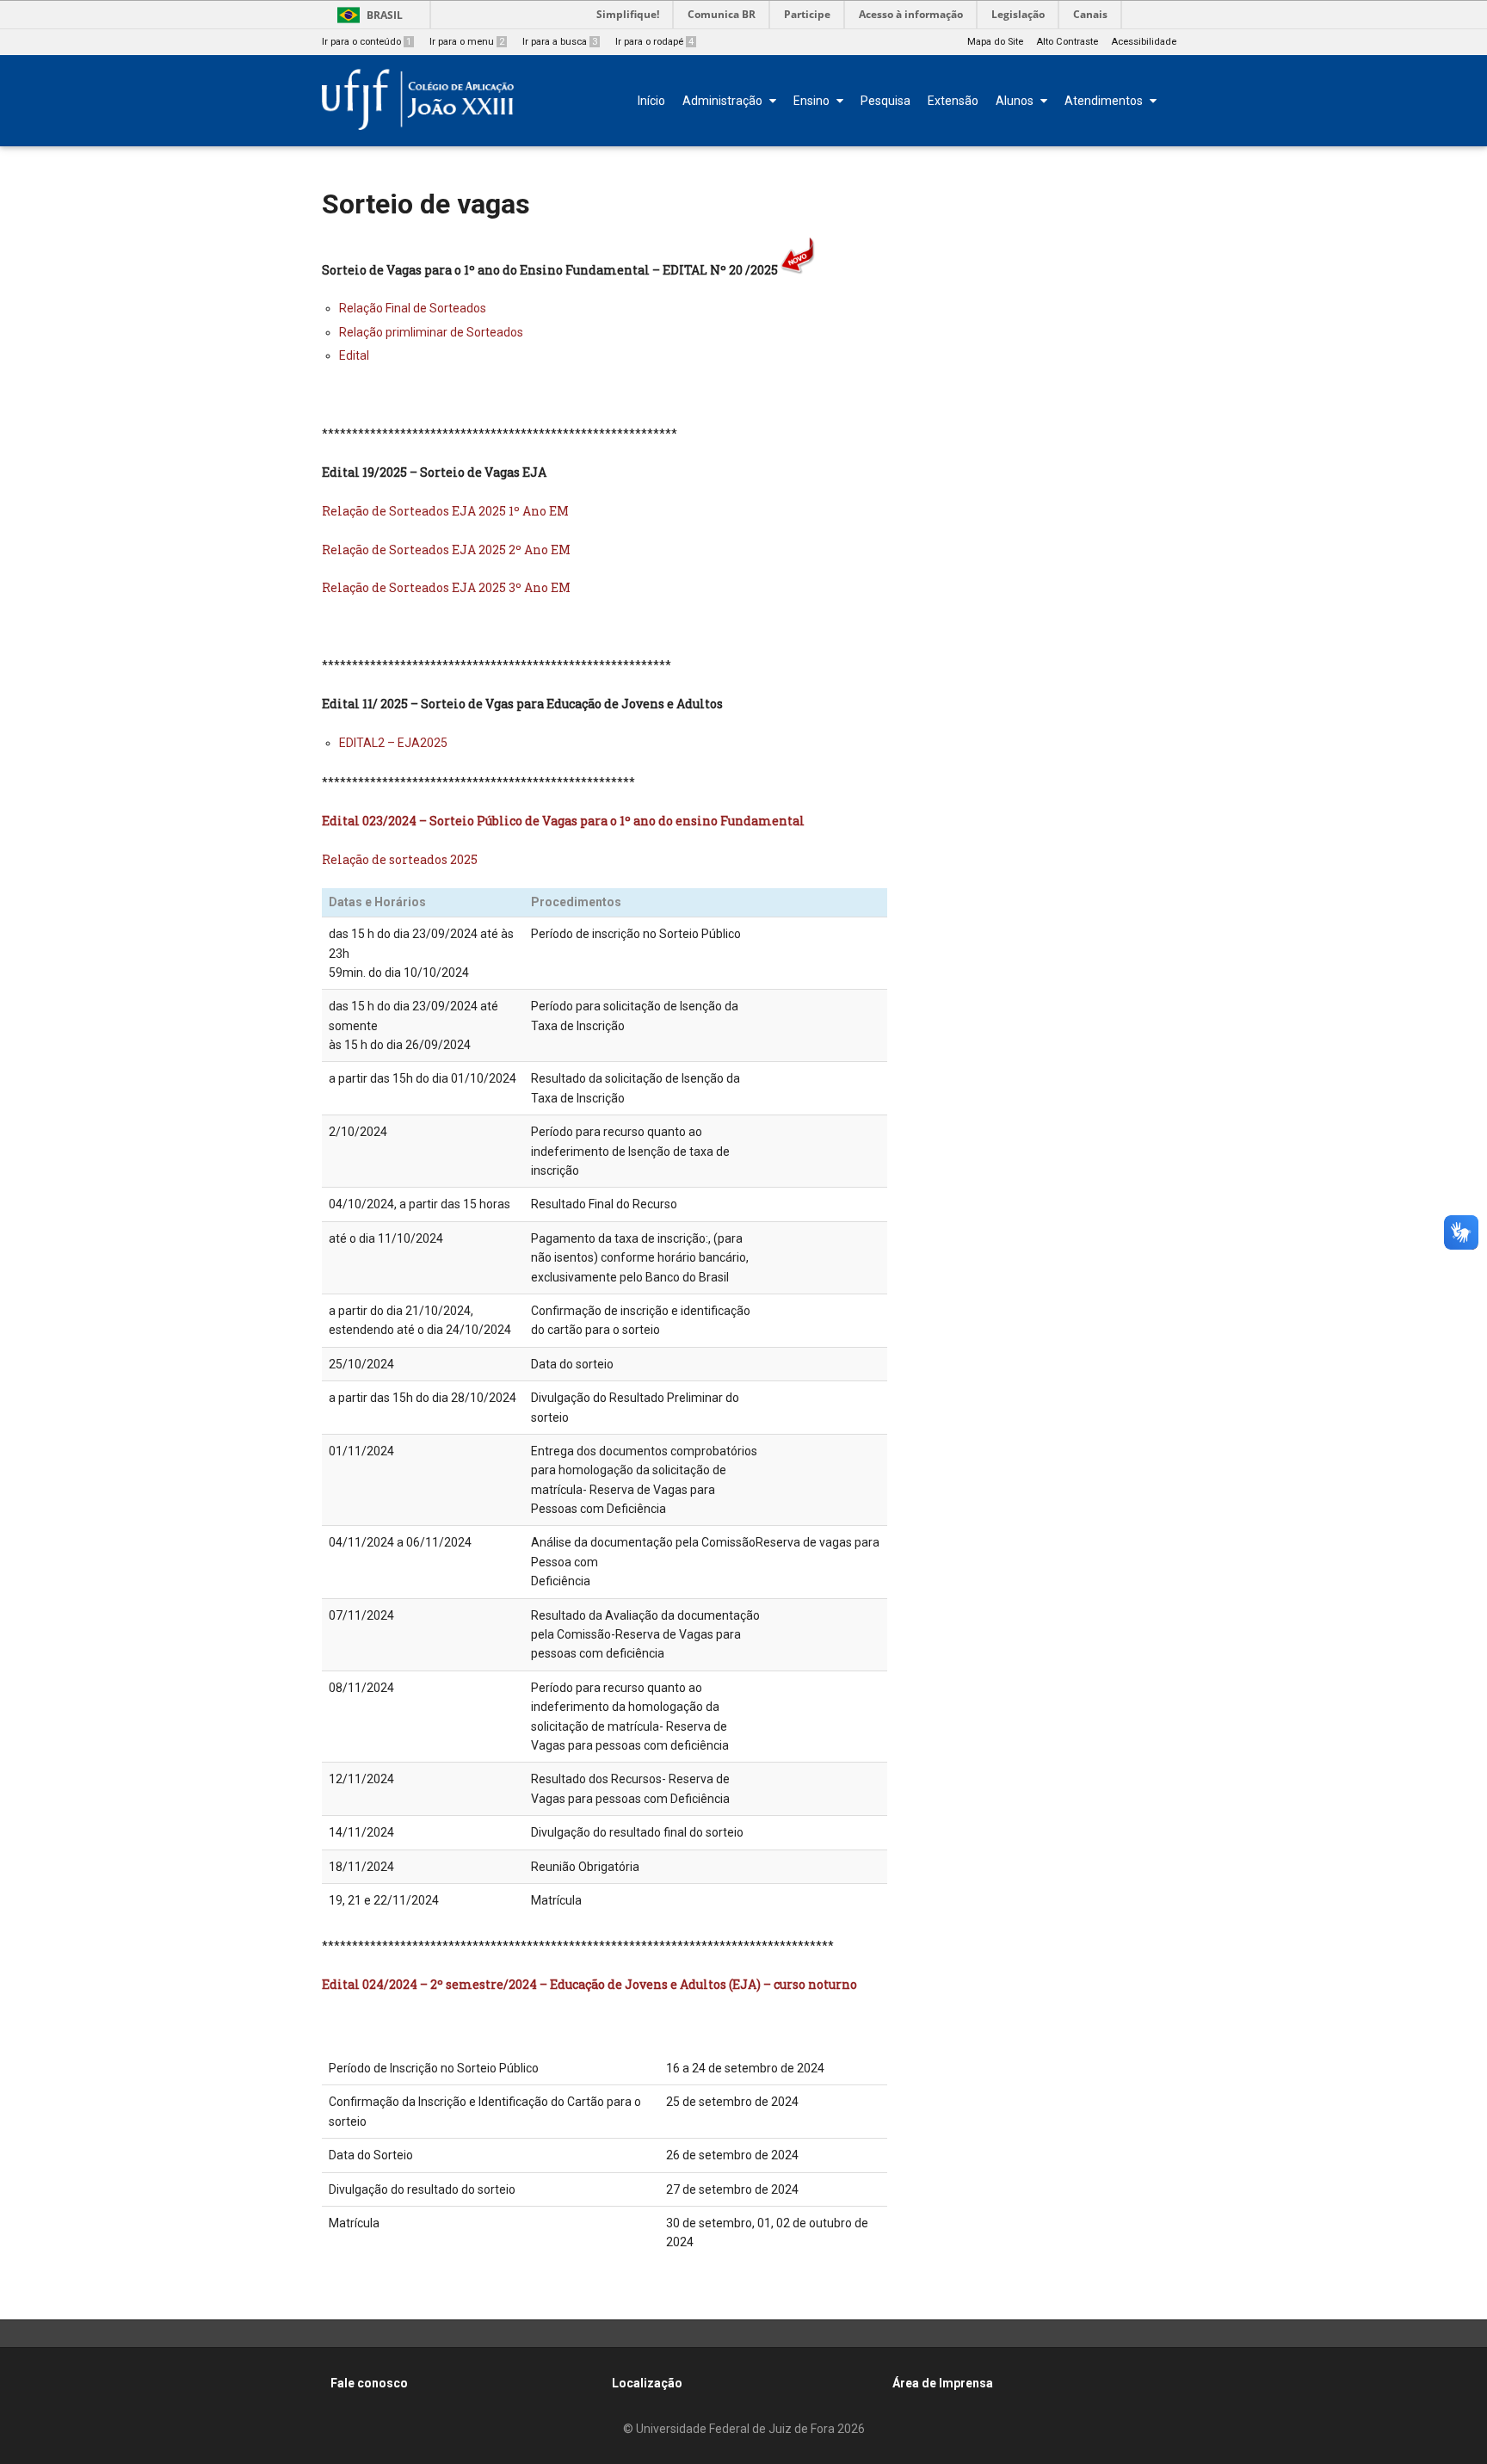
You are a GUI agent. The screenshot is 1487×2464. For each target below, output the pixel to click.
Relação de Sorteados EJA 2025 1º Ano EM (445, 511)
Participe (807, 14)
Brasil (385, 15)
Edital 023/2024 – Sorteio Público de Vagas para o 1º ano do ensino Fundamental (563, 821)
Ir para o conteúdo (367, 42)
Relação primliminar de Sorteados (431, 332)
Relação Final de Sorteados (413, 308)
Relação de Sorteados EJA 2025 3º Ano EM (446, 587)
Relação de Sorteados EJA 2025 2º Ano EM (446, 550)
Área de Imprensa (943, 2383)
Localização (647, 2383)
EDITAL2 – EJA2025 (393, 743)
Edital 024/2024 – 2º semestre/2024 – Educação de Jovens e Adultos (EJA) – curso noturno (589, 1984)
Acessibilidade (1144, 42)
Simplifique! (628, 14)
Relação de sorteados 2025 (400, 859)
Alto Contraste (1067, 42)
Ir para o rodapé (654, 42)
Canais (1090, 14)
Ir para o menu (467, 42)
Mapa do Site (995, 42)
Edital (354, 355)
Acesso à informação (911, 14)
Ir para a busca (560, 42)
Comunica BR (722, 14)
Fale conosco (369, 2383)
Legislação (1018, 14)
